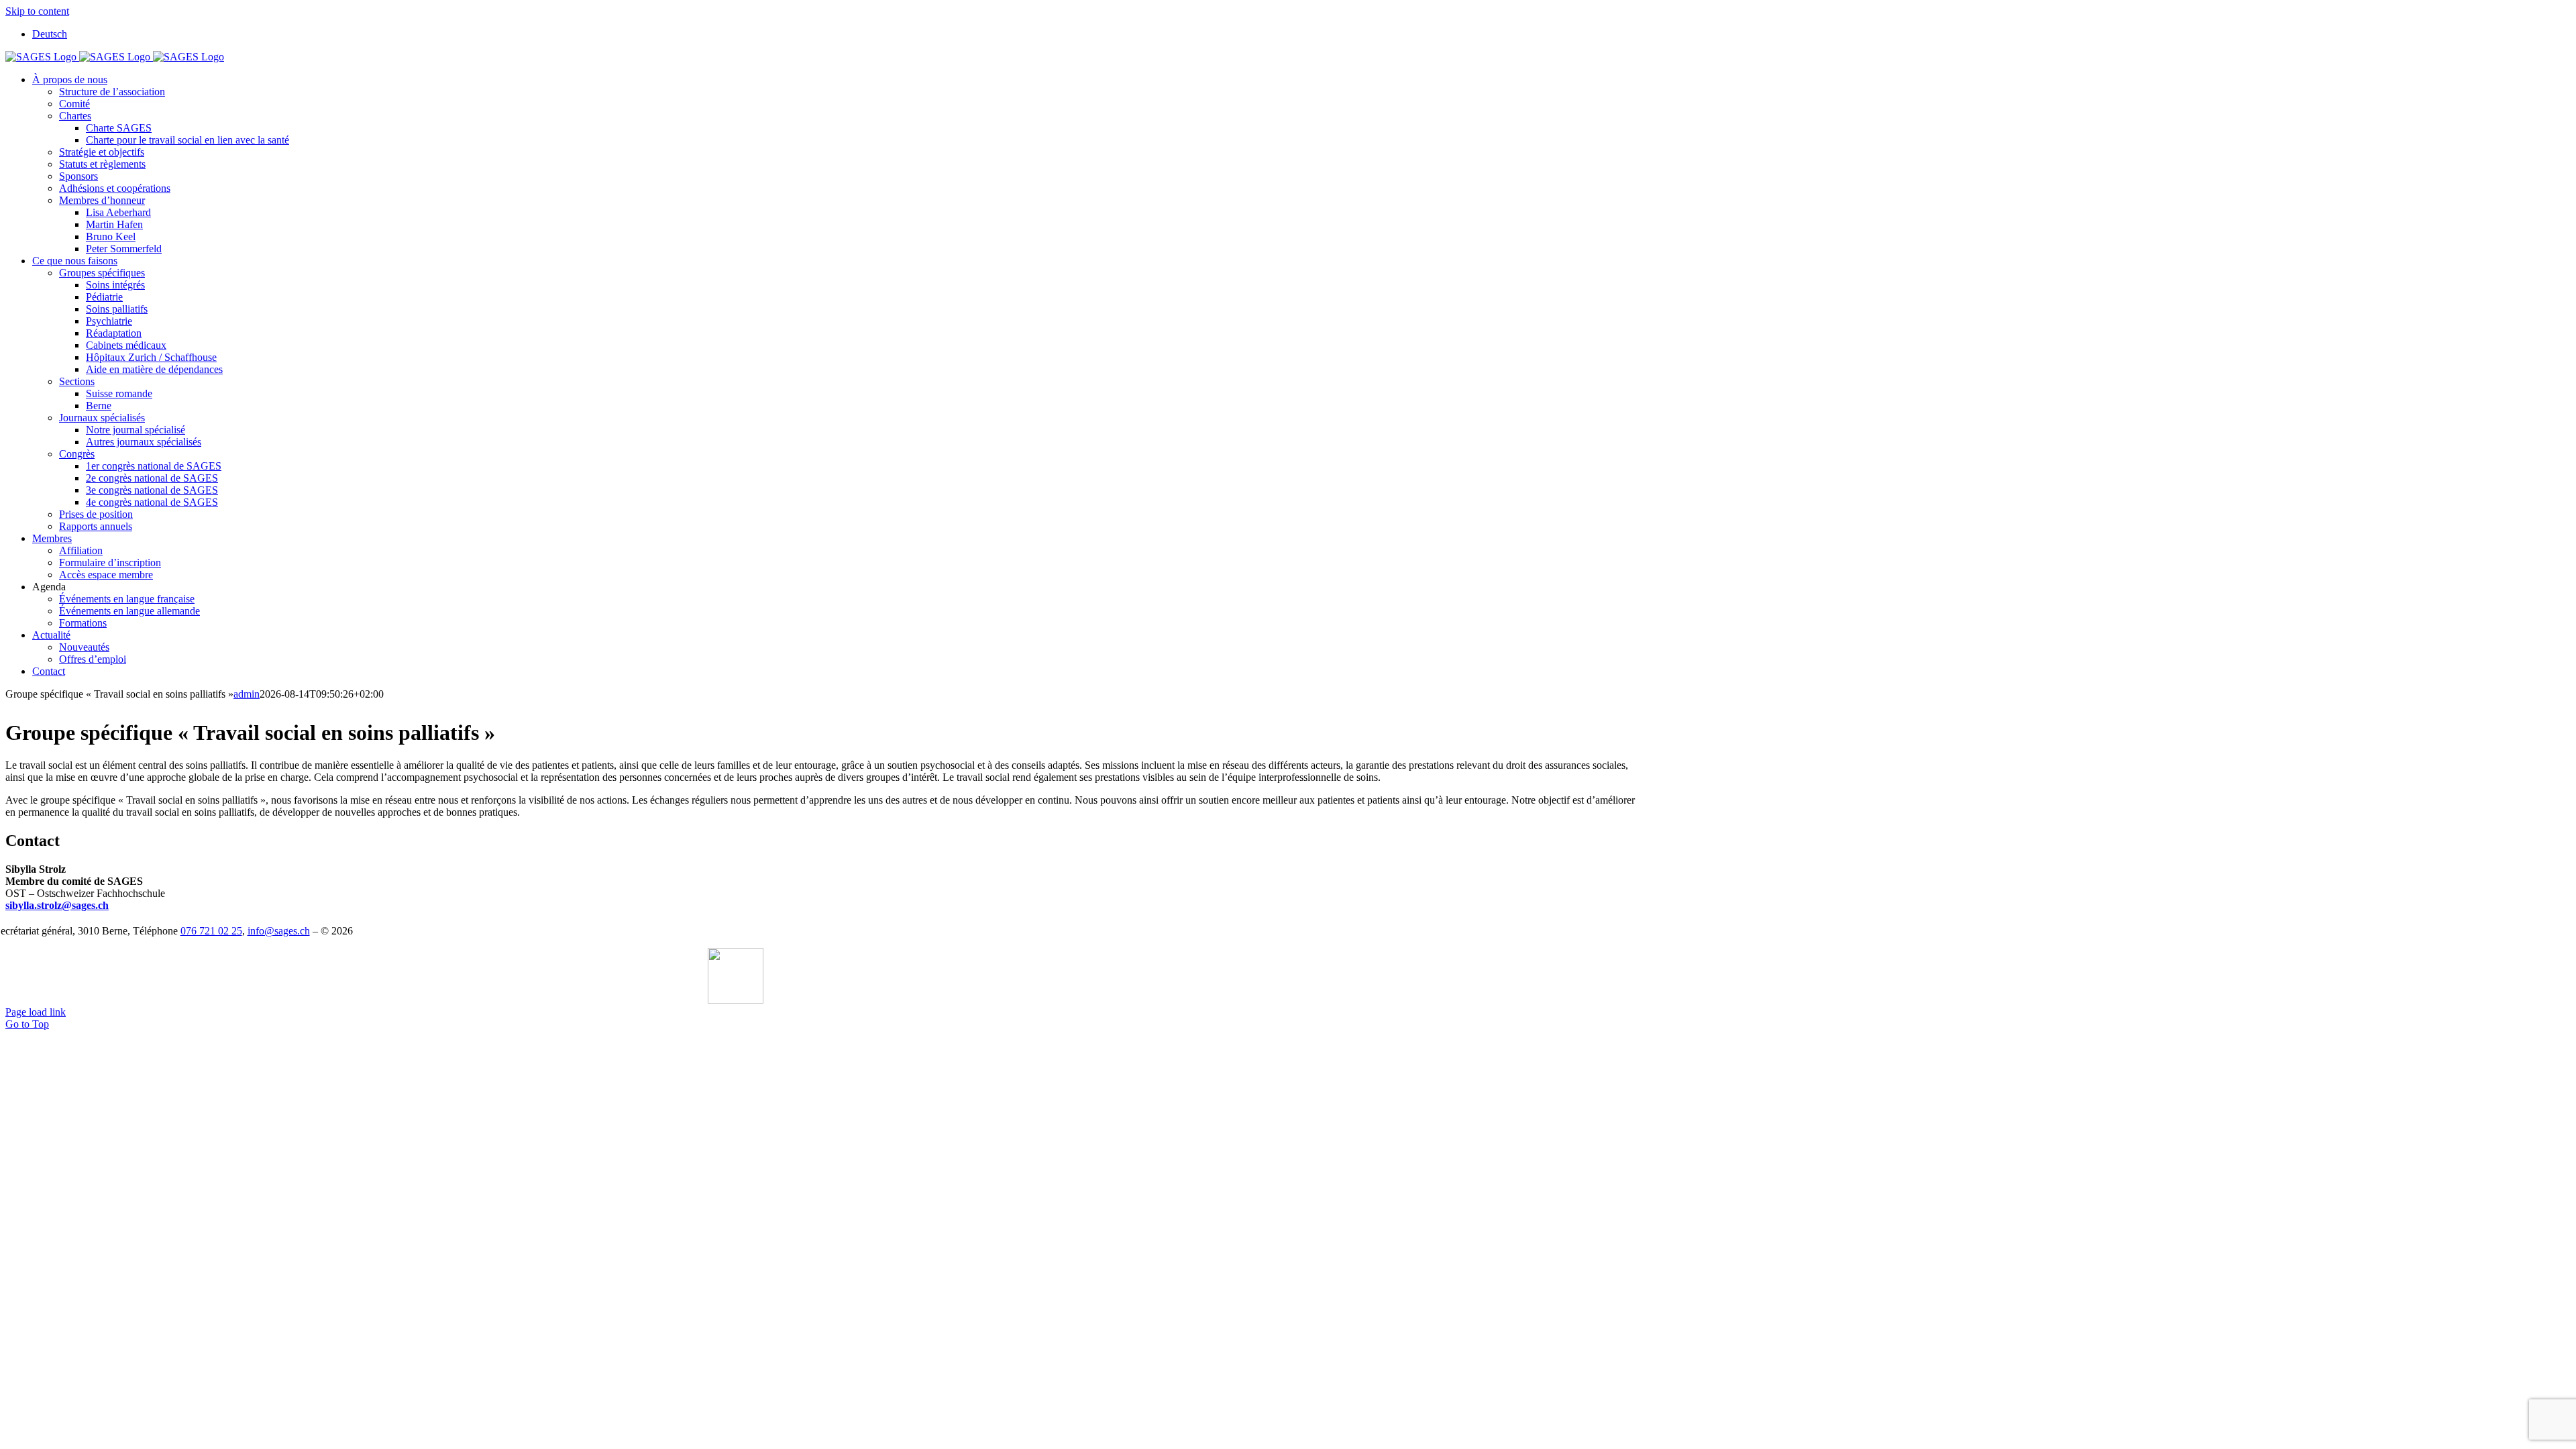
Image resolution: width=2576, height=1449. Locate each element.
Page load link (36, 1012)
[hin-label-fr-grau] (736, 1000)
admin (247, 694)
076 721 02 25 (211, 931)
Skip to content (37, 11)
